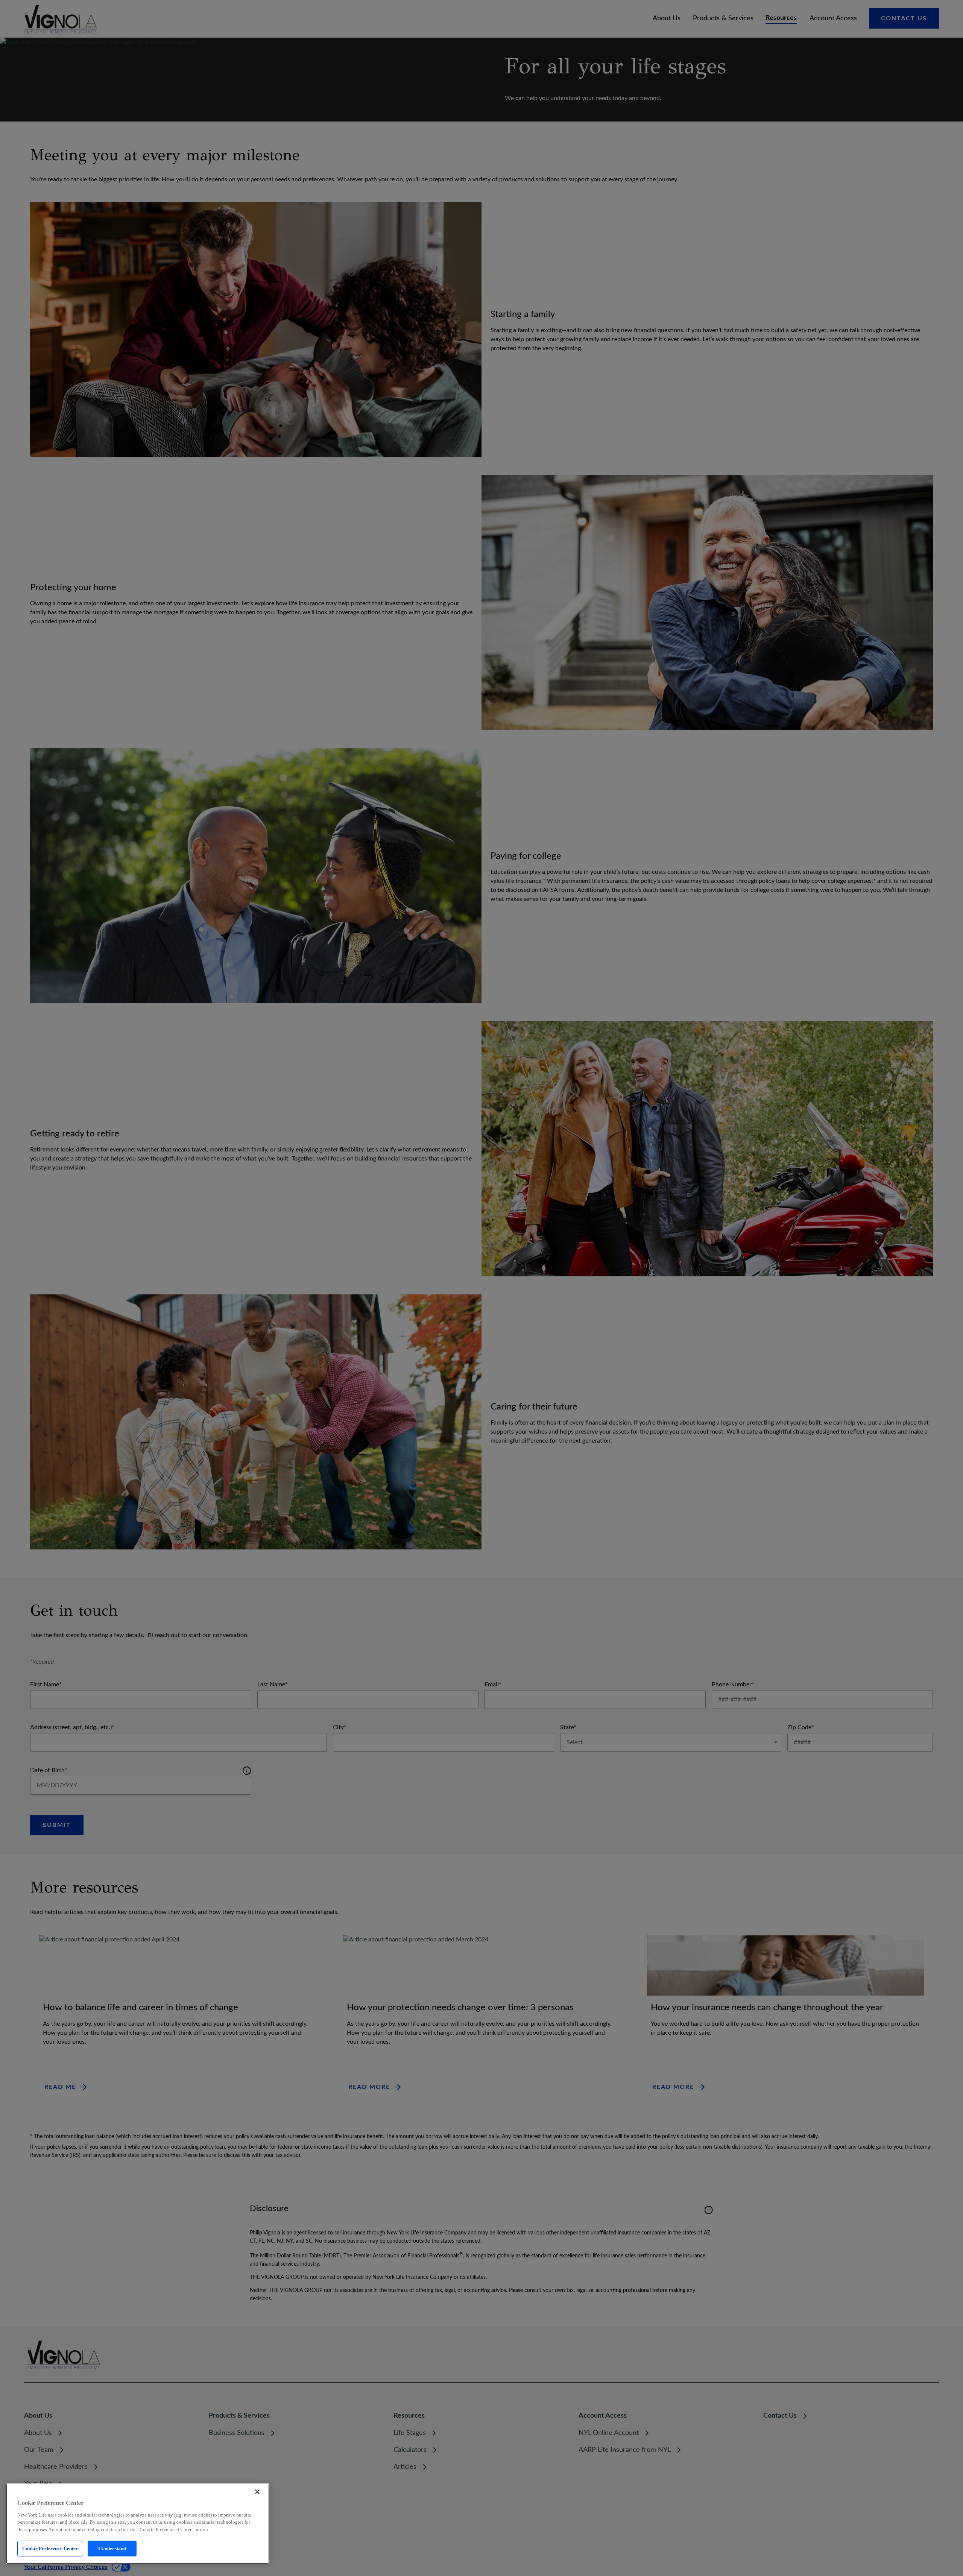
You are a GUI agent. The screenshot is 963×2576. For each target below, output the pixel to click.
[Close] (257, 2492)
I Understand (112, 2548)
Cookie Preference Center (50, 2548)
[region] (138, 2524)
